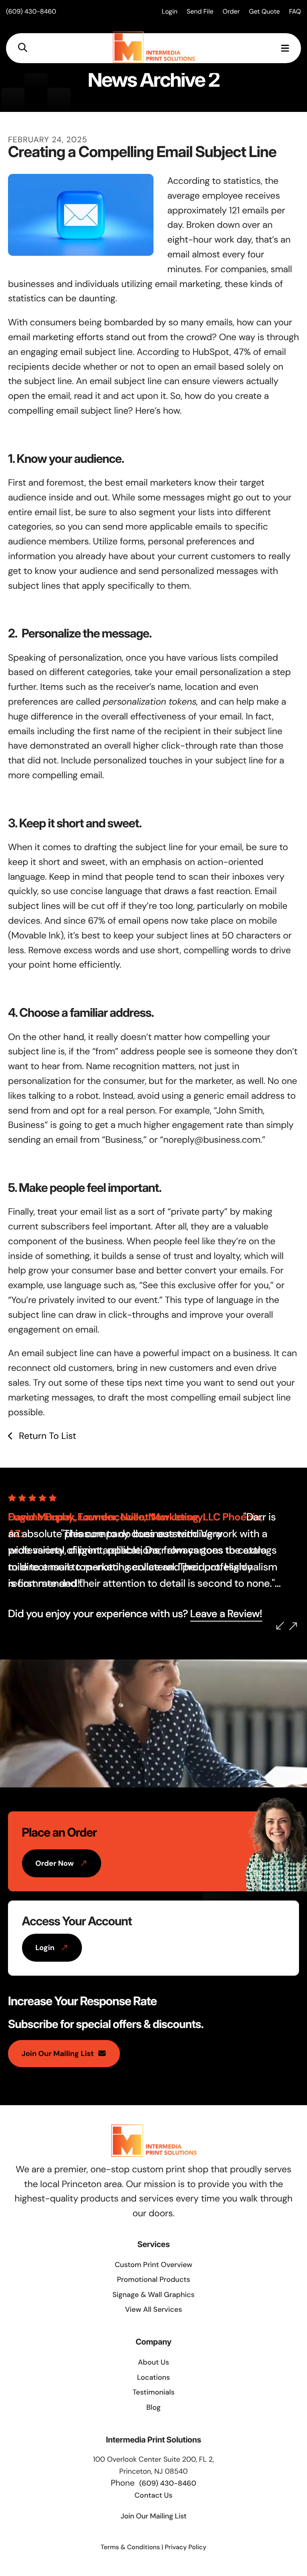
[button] (23, 48)
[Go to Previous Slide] (280, 1626)
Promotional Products (153, 2279)
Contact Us (154, 2495)
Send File (200, 11)
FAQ (295, 11)
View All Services (154, 2309)
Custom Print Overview (153, 2265)
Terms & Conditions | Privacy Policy (153, 2547)
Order (231, 11)
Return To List (46, 1436)
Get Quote (264, 11)
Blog (153, 2407)
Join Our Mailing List (58, 2054)
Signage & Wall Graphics (153, 2295)
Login (170, 11)
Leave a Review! (226, 1614)
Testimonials (153, 2392)
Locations (154, 2377)
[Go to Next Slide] (293, 1626)
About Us (153, 2362)
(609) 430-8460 (31, 11)
